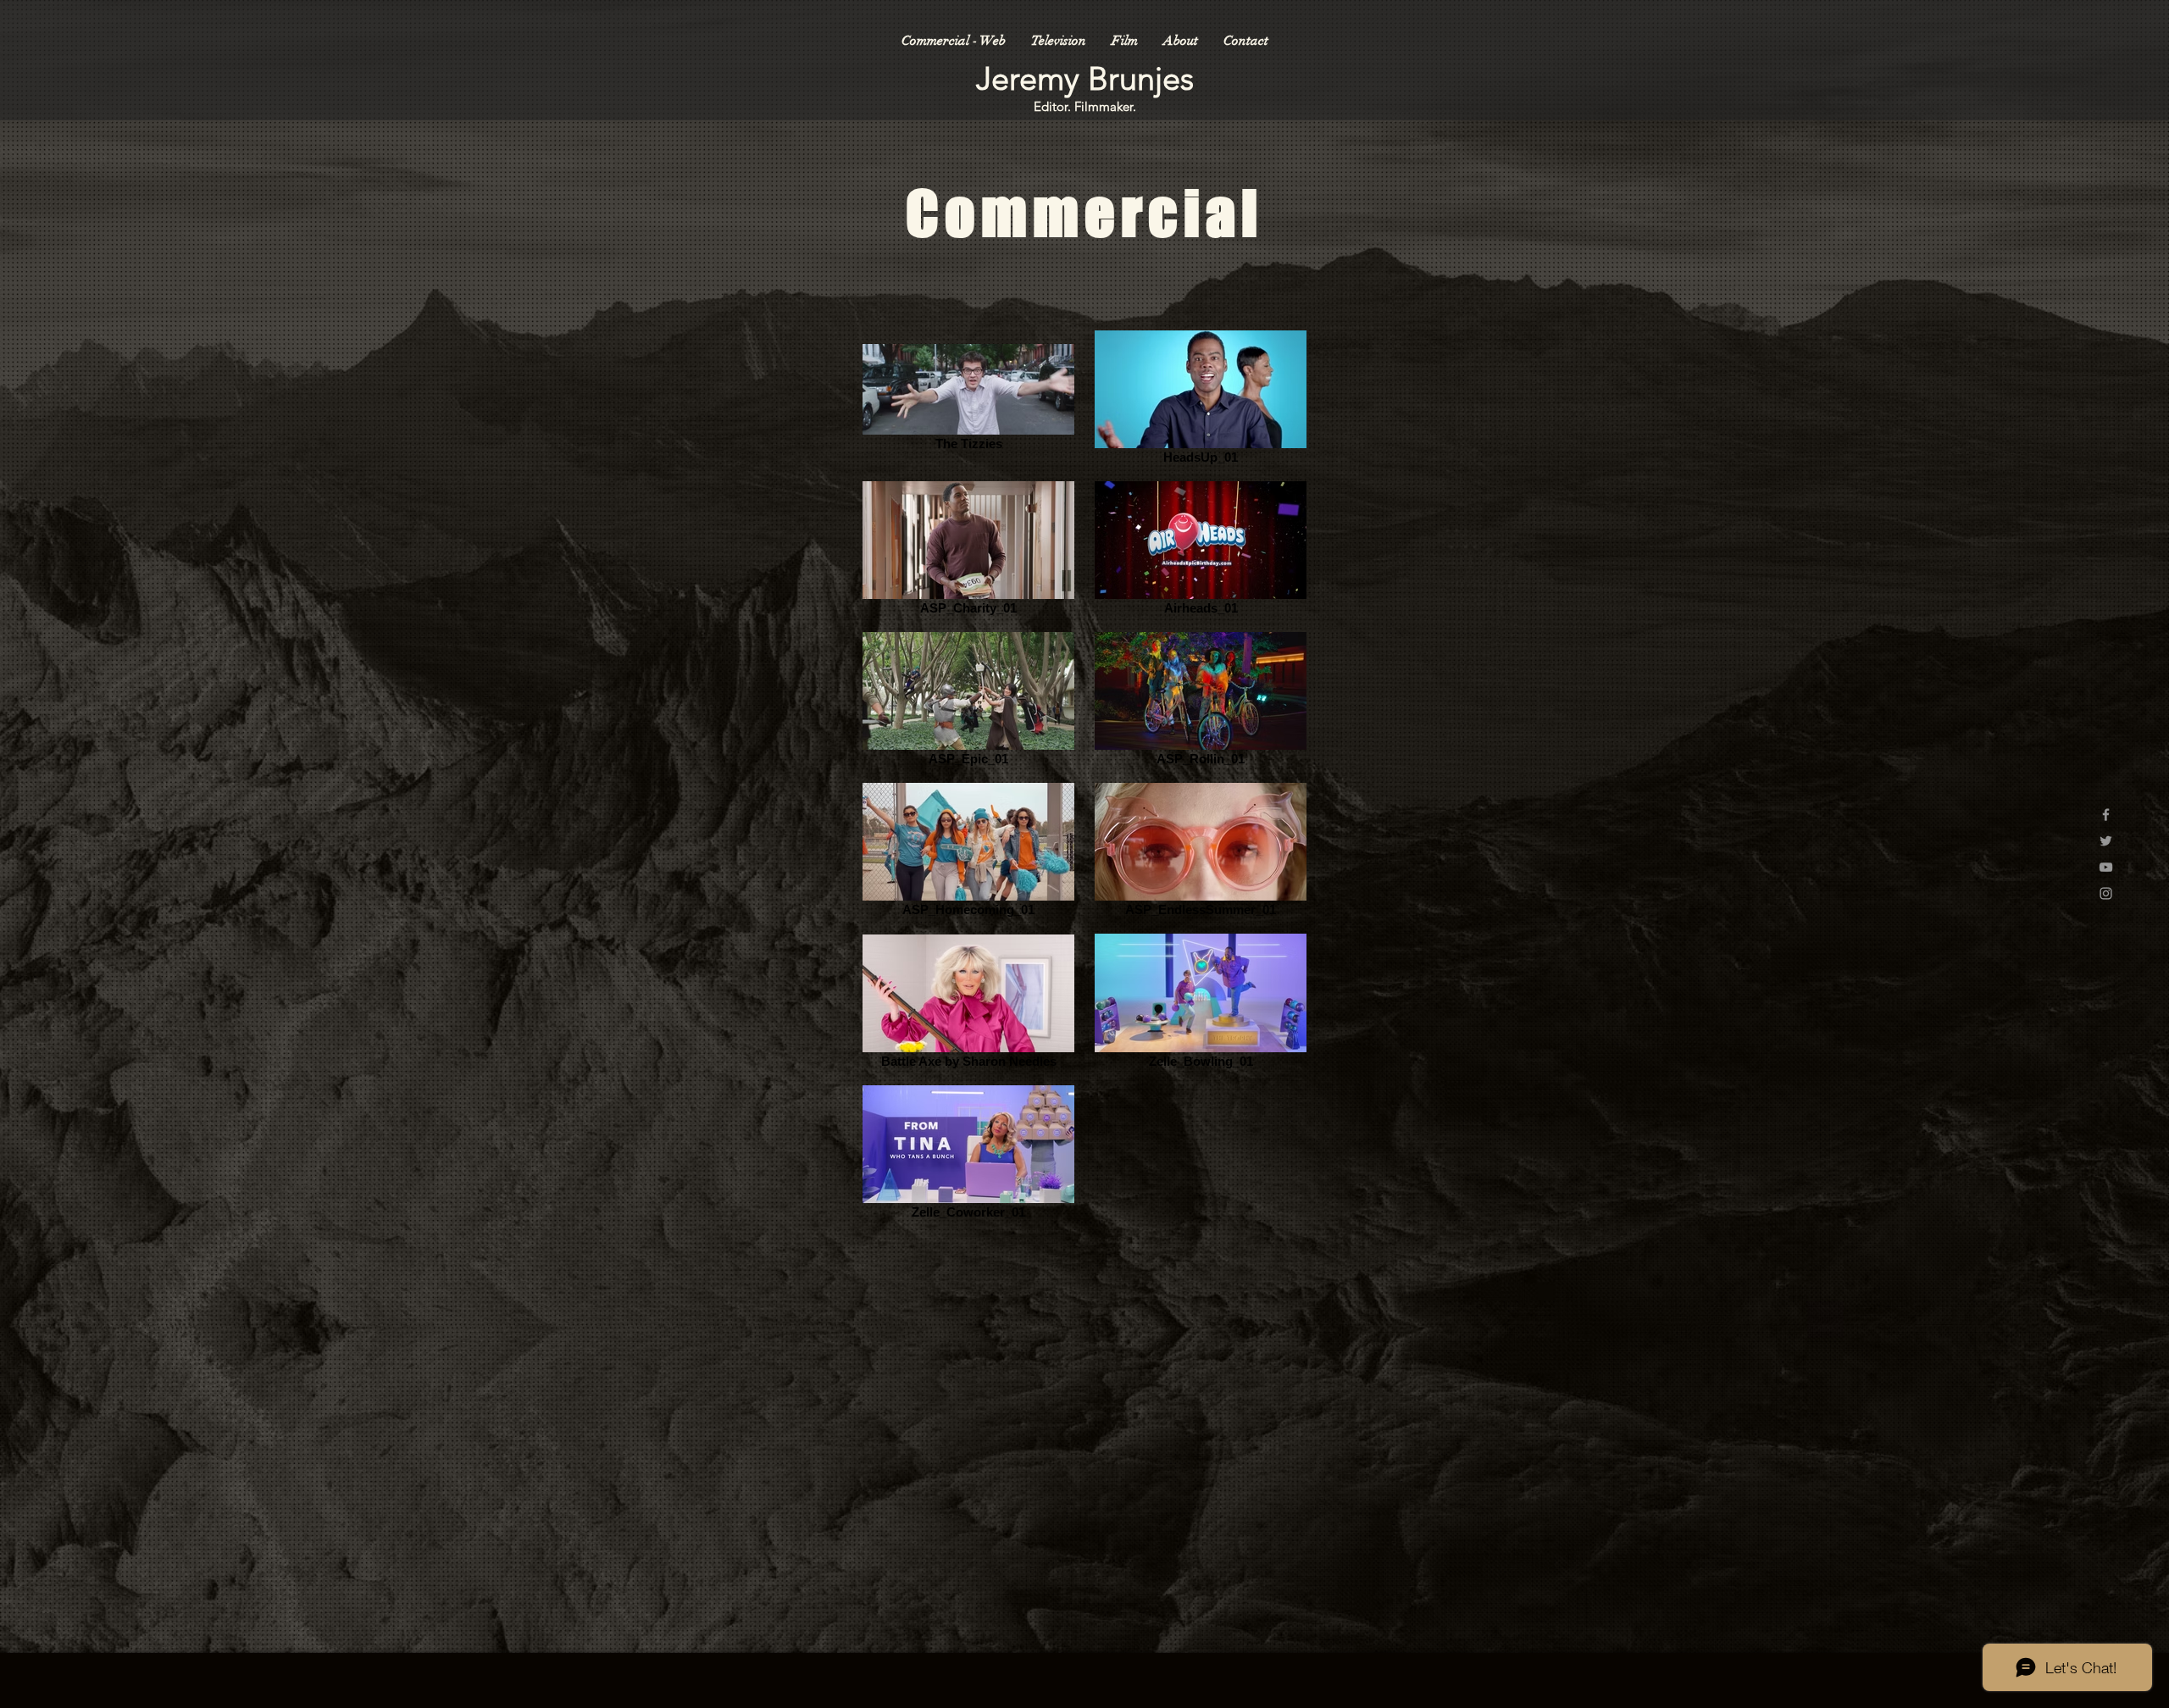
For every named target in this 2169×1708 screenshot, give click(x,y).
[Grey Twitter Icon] (2106, 841)
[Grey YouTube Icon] (2106, 867)
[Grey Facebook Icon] (2106, 815)
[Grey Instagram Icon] (2106, 893)
